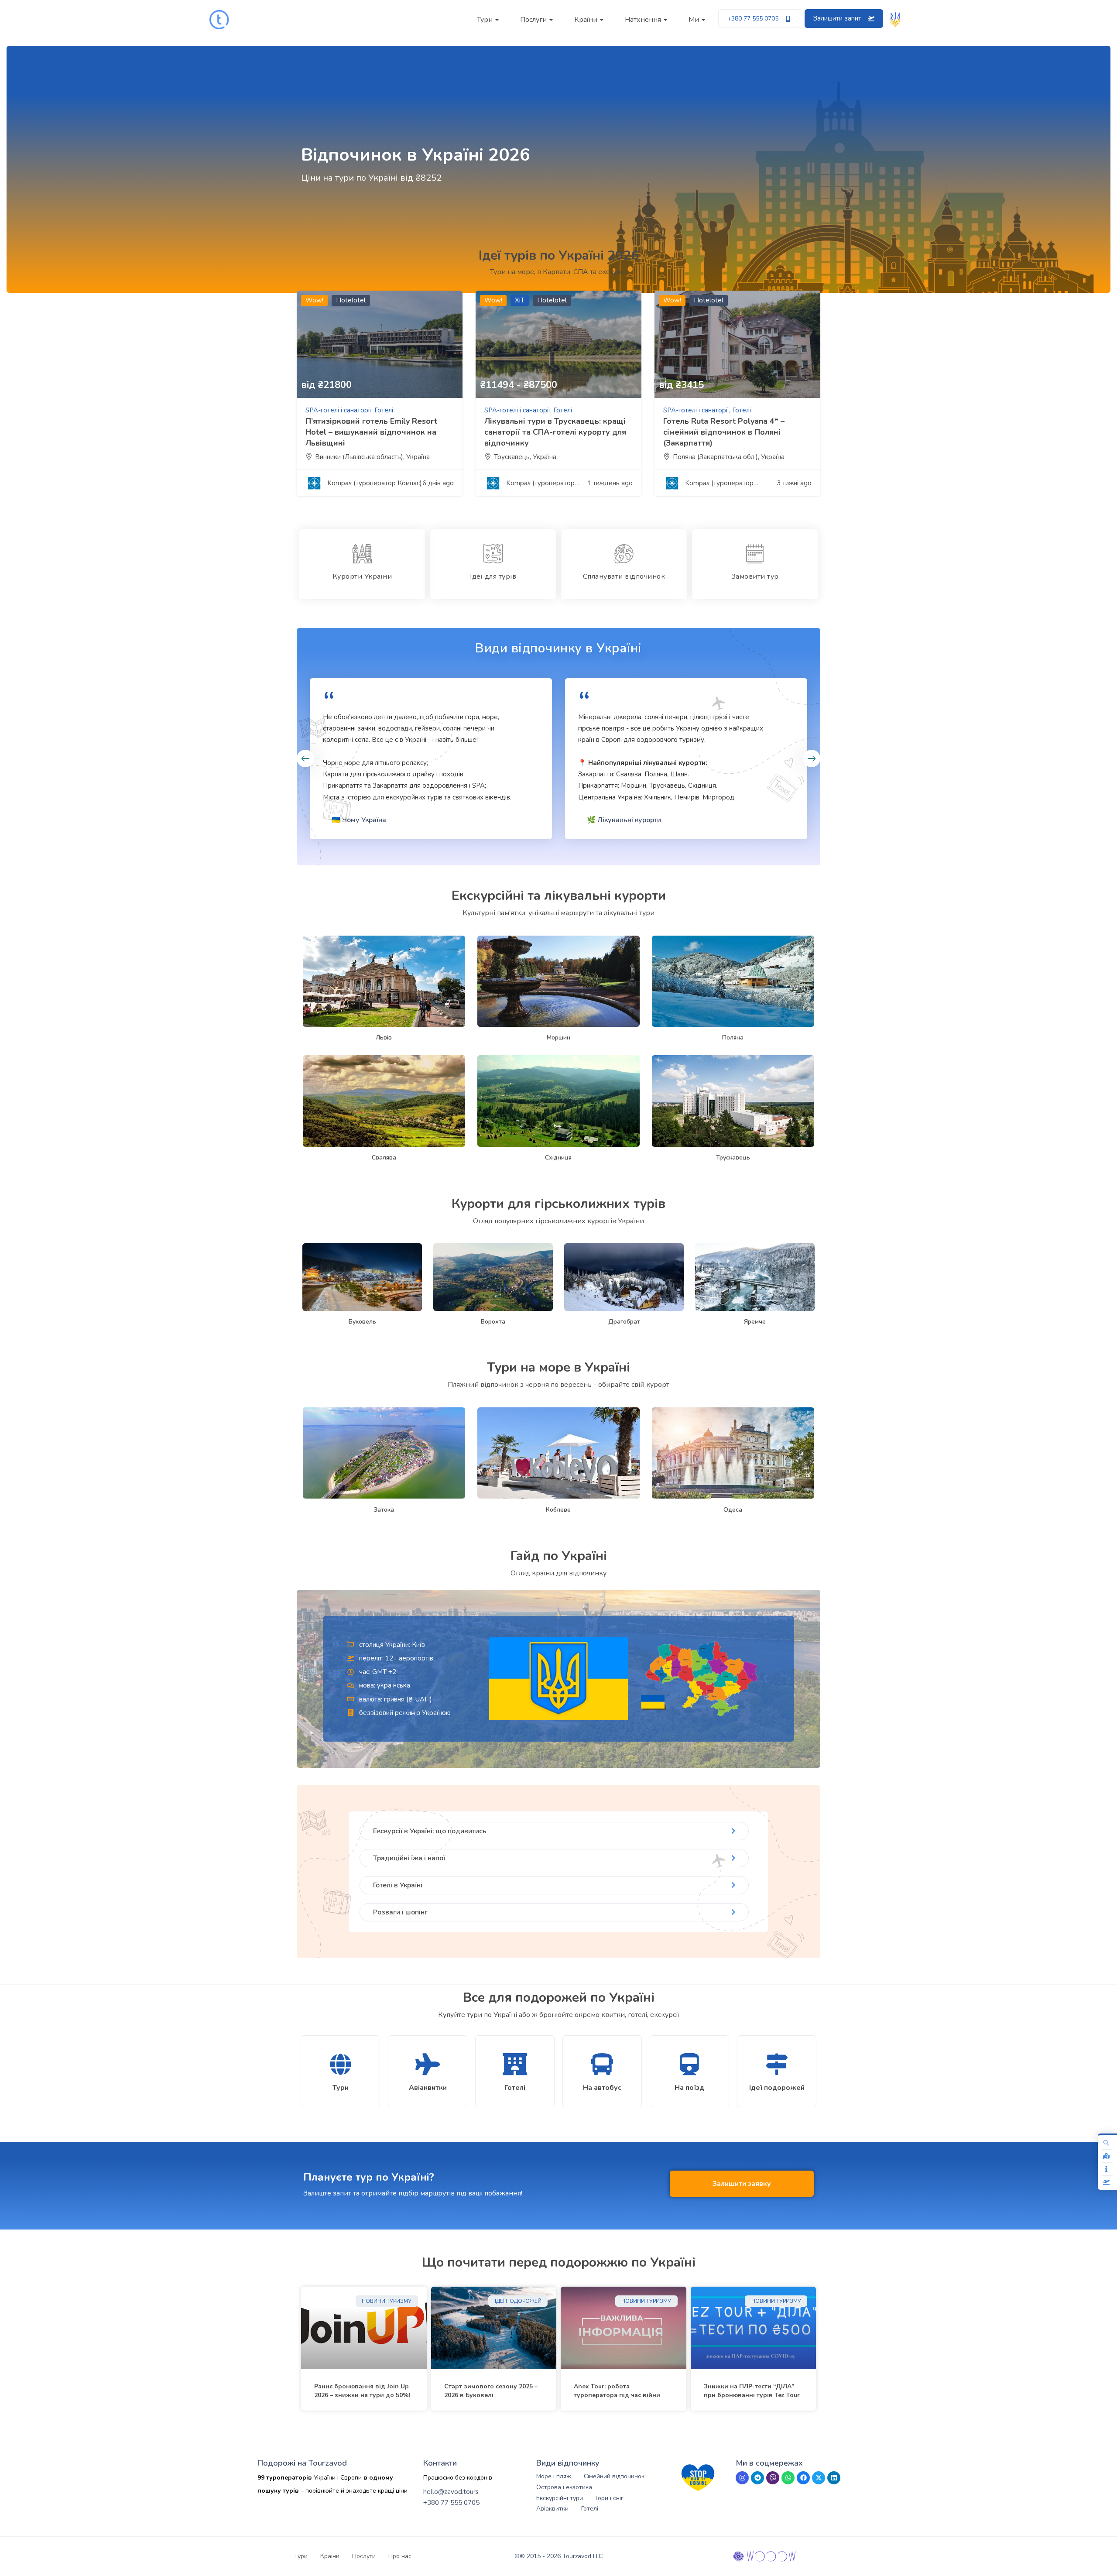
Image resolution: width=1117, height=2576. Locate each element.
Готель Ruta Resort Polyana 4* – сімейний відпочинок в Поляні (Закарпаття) (724, 432)
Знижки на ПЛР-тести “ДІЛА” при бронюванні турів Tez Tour (752, 2391)
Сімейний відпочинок (614, 2476)
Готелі (384, 410)
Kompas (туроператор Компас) (375, 483)
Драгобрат (624, 1322)
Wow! (314, 300)
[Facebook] (803, 2478)
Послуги (534, 20)
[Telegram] (757, 2478)
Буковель (362, 1322)
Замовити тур (755, 576)
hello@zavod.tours (451, 2492)
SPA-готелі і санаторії (338, 410)
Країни (587, 20)
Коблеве (558, 1510)
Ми (695, 20)
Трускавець (733, 1158)
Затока (384, 1510)
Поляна (733, 1038)
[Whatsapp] (788, 2478)
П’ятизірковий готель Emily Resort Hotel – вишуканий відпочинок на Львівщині (371, 432)
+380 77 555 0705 (451, 2503)
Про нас (400, 2556)
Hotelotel (351, 300)
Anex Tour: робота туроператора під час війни (617, 2391)
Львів (384, 1038)
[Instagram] (742, 2478)
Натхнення (644, 20)
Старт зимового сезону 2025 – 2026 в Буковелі (491, 2391)
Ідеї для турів (493, 576)
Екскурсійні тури (560, 2498)
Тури (486, 20)
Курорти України (362, 576)
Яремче (755, 1322)
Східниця (558, 1158)
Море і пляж (554, 2476)
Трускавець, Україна (525, 457)
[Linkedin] (834, 2478)
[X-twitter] (819, 2478)
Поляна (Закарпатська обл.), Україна (729, 457)
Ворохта (493, 1322)
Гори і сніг (610, 2498)
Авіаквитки (552, 2509)
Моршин (558, 1038)
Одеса (733, 1510)
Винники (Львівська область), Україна (372, 457)
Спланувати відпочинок (624, 576)
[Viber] (773, 2478)
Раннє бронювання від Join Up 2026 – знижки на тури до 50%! (362, 2391)
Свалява (384, 1158)
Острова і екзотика (564, 2487)
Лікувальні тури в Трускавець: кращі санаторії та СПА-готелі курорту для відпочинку (555, 432)
